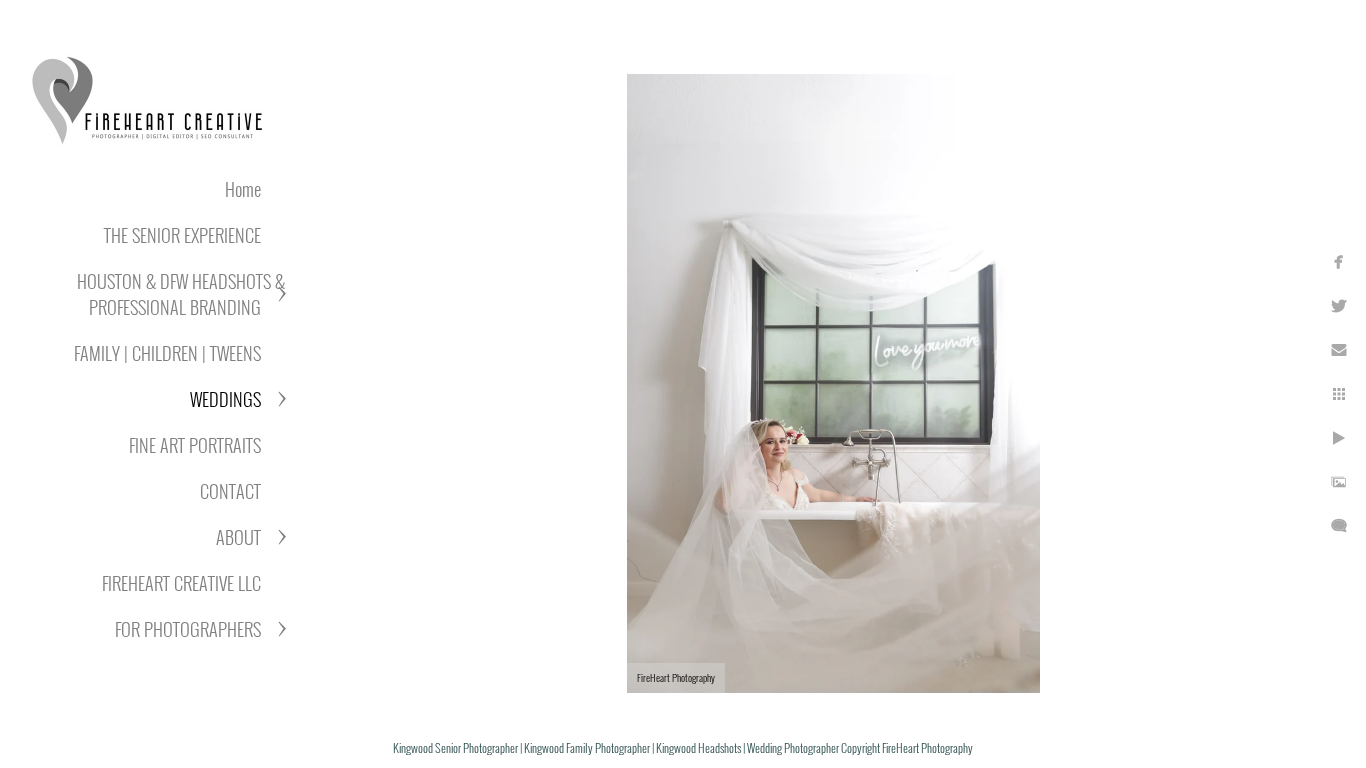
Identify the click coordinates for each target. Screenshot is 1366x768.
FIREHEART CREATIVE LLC (181, 583)
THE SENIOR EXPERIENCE (182, 235)
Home (243, 189)
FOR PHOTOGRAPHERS (188, 629)
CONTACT (230, 491)
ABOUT (238, 537)
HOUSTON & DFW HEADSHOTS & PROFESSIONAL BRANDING (181, 294)
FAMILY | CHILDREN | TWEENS (167, 353)
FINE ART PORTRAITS (195, 445)
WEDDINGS (225, 399)
